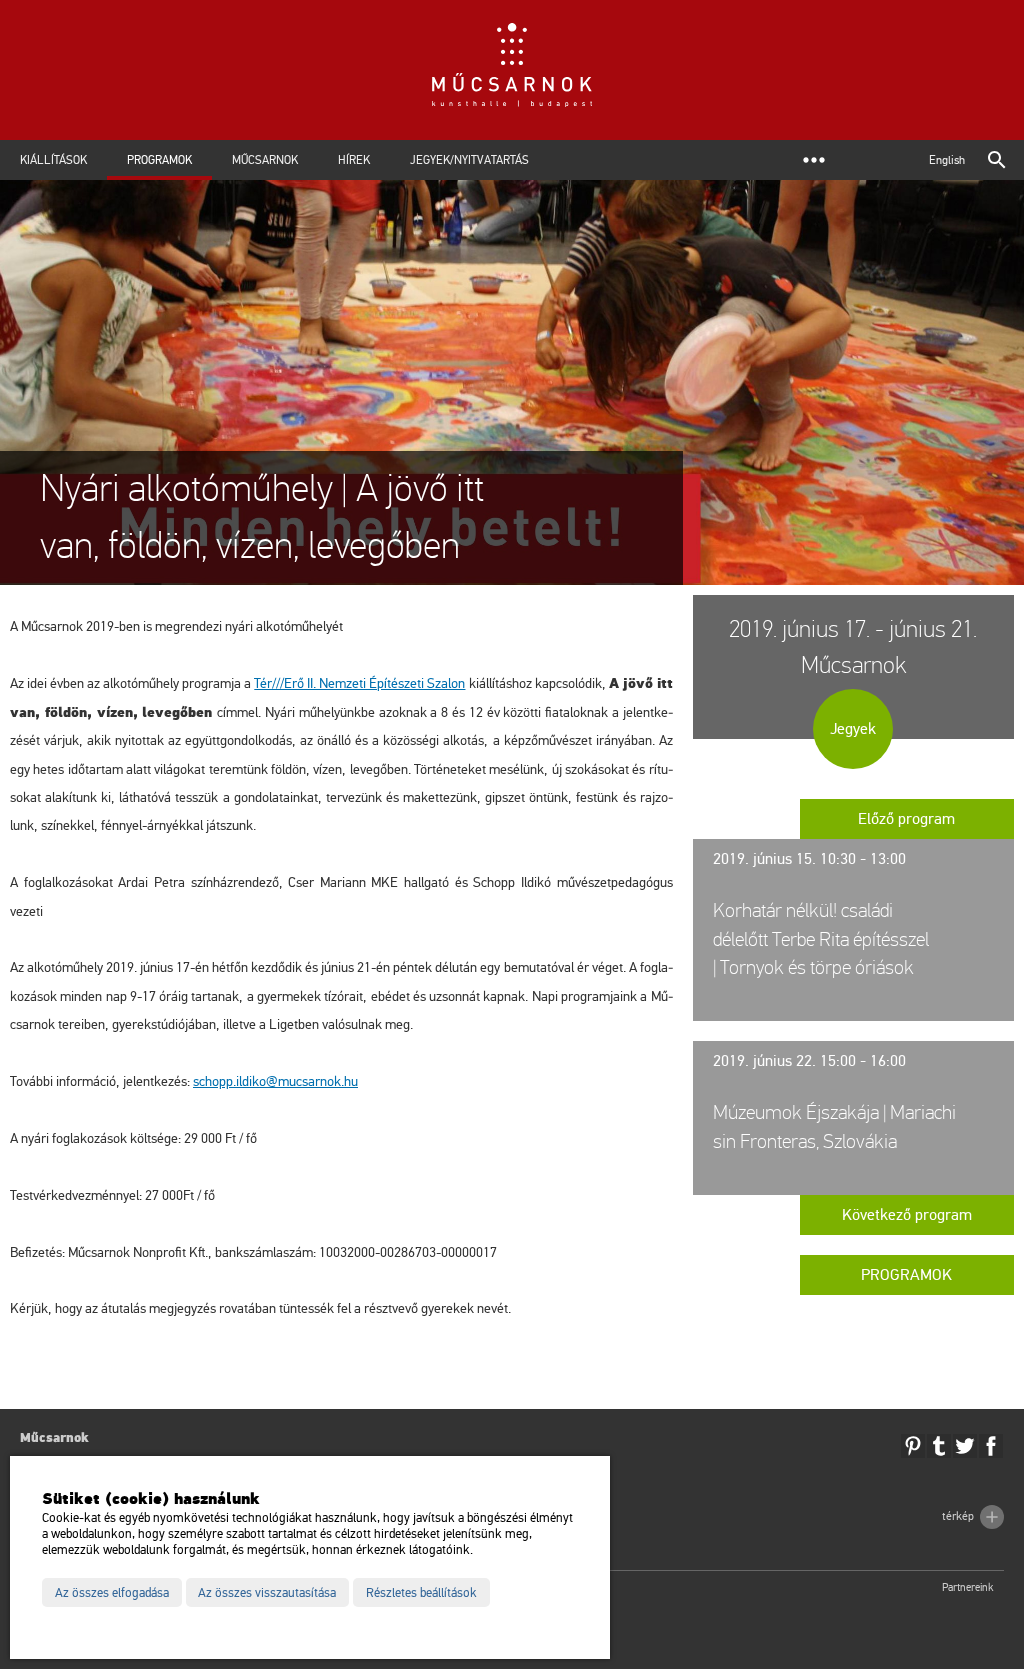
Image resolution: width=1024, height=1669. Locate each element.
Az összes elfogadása (112, 1593)
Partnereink (968, 1587)
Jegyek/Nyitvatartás (469, 160)
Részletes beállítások (421, 1593)
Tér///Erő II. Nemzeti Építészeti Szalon (359, 683)
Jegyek (853, 729)
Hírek (354, 160)
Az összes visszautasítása (267, 1593)
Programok (159, 160)
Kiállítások (53, 160)
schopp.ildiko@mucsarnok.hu (275, 1081)
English (947, 160)
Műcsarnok (265, 160)
